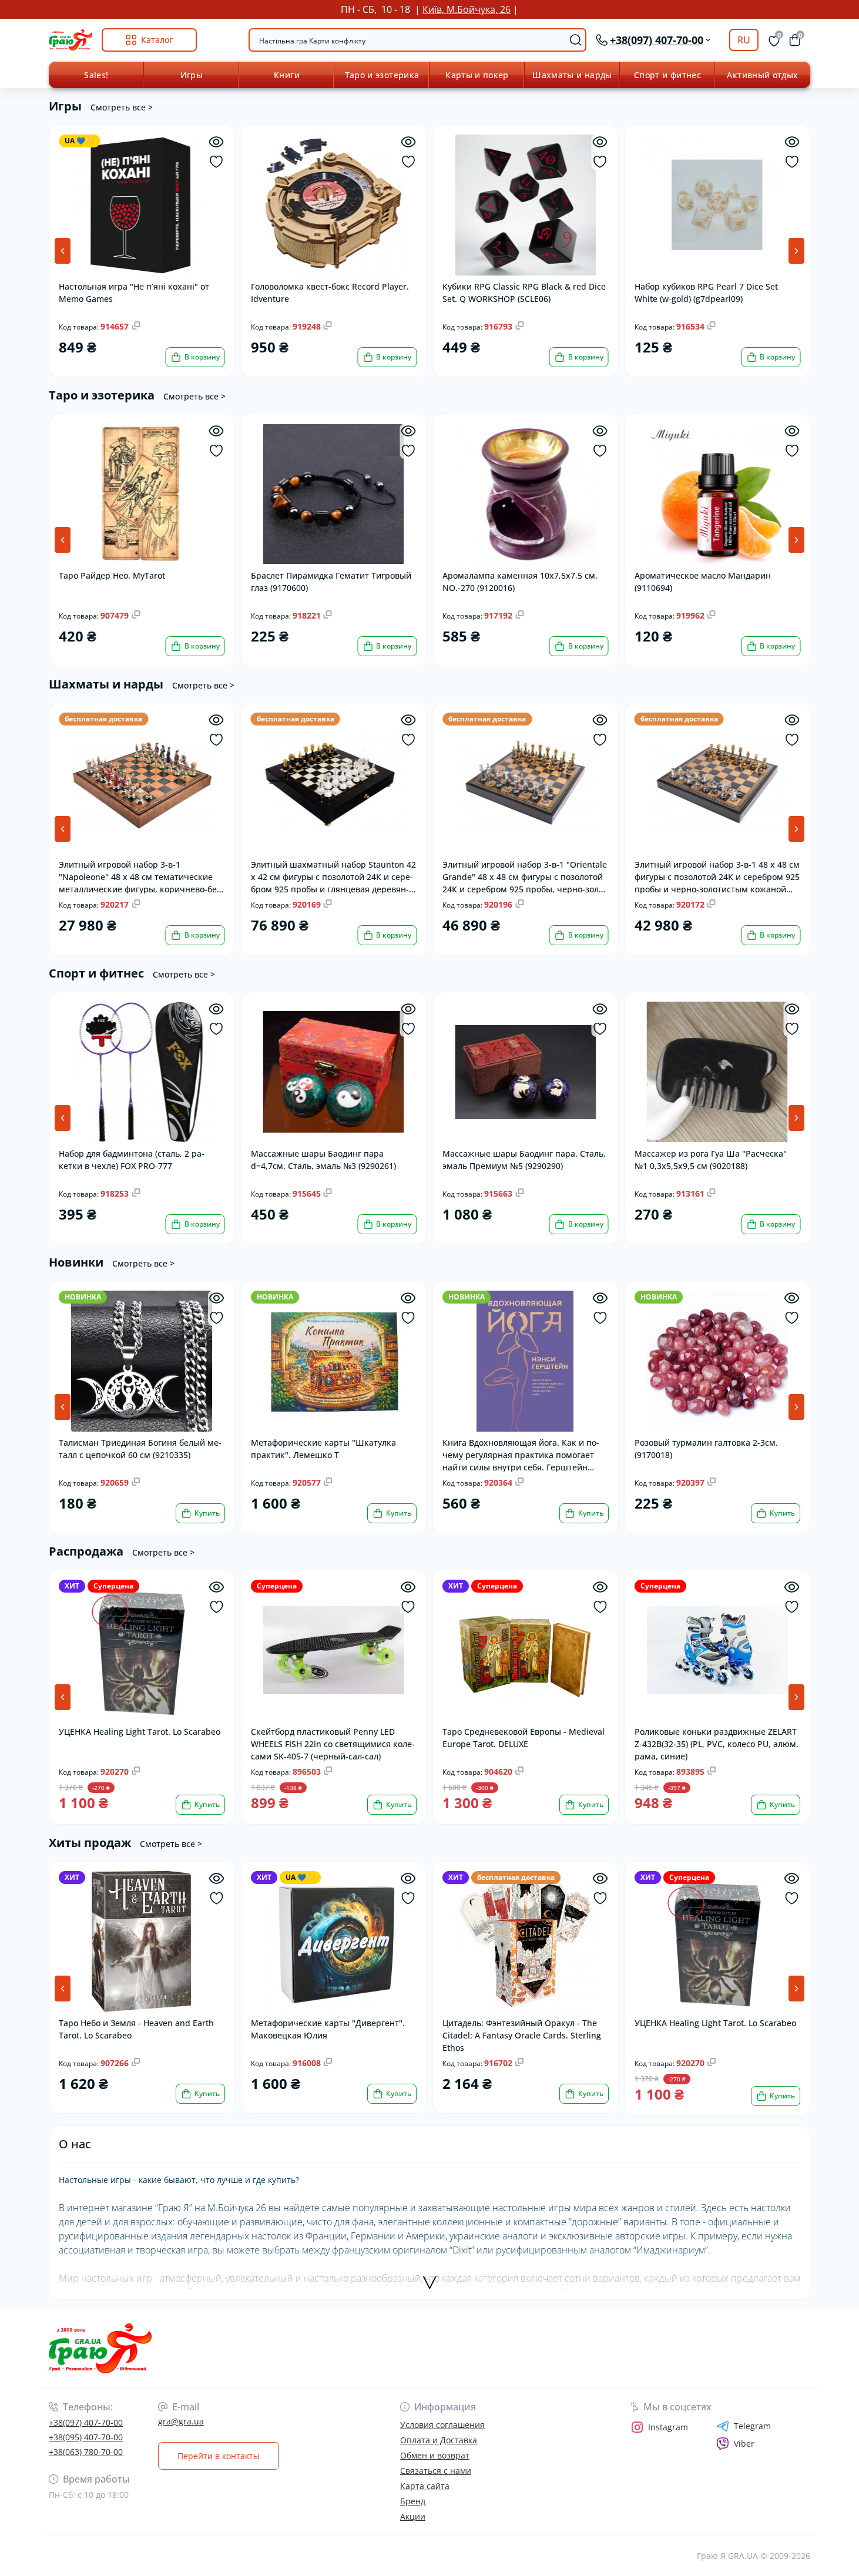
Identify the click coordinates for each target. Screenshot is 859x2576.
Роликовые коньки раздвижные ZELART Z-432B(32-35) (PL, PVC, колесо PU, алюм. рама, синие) (717, 1743)
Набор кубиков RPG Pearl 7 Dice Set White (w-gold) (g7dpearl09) (706, 293)
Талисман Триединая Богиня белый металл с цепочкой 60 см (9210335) (140, 1449)
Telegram (752, 2426)
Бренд (413, 2501)
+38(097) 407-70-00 (86, 2422)
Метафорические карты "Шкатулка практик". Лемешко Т (323, 1449)
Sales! (96, 75)
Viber (744, 2444)
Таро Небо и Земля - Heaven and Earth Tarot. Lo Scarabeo (136, 2029)
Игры (192, 75)
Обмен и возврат (435, 2455)
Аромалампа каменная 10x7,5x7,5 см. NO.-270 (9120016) (520, 582)
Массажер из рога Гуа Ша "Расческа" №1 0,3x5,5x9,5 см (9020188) (711, 1160)
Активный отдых (762, 75)
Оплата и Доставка (439, 2440)
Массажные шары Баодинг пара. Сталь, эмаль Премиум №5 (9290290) (524, 1160)
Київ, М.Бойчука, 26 (467, 9)
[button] (796, 251)
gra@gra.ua (181, 2421)
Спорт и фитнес (667, 75)
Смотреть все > (122, 107)
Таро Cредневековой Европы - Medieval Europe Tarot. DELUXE (524, 1738)
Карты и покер (477, 75)
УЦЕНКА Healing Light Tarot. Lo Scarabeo (140, 1732)
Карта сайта (425, 2486)
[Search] (576, 40)
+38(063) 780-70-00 (86, 2452)
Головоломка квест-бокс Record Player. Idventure (330, 293)
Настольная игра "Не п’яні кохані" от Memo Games (134, 293)
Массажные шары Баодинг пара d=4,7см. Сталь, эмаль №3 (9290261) (323, 1160)
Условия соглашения (442, 2425)
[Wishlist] (217, 162)
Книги (287, 75)
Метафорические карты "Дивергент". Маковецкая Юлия (328, 2029)
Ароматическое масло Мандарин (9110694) (703, 582)
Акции (413, 2516)
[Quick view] (217, 142)
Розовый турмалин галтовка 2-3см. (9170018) (706, 1449)
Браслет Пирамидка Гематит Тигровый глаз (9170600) (331, 582)
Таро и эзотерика (382, 75)
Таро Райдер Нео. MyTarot (112, 575)
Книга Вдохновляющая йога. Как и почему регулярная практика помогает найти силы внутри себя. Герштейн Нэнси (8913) (521, 1454)
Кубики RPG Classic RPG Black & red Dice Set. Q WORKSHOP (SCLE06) (524, 293)
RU (744, 40)
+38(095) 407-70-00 (86, 2437)
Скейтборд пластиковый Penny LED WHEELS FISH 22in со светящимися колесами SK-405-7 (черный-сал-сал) (333, 1743)
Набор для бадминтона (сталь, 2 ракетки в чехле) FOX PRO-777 (132, 1160)
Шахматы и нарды (572, 75)
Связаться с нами (436, 2471)
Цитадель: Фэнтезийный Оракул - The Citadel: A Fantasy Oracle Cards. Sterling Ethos (522, 2035)
